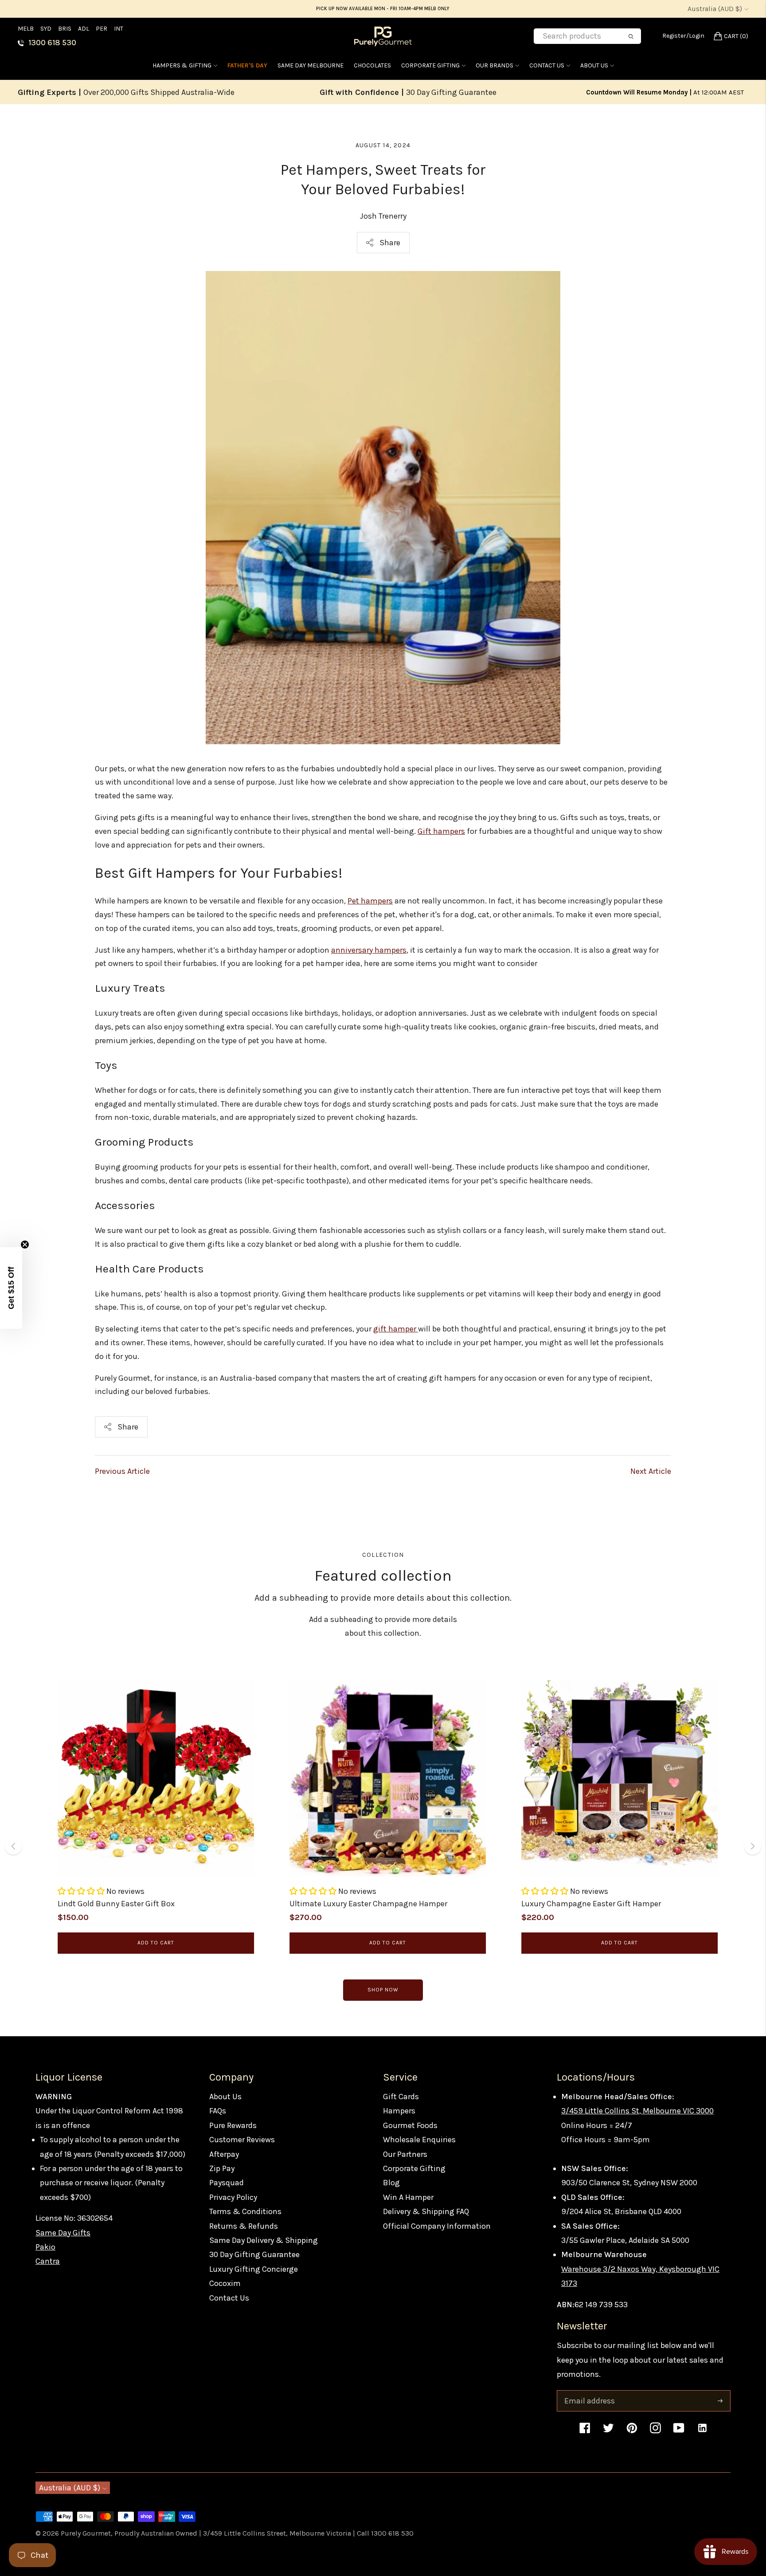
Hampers (399, 2111)
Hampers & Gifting (182, 65)
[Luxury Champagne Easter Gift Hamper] (619, 1778)
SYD (46, 29)
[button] (82, 1891)
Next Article (651, 1471)
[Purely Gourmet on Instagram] (655, 2432)
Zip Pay (222, 2168)
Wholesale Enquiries (419, 2140)
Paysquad (227, 2183)
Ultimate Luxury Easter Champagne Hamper (368, 1904)
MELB (26, 29)
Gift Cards (401, 2097)
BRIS (65, 29)
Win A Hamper (408, 2197)
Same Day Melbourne (311, 65)
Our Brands (494, 65)
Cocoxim (225, 2283)
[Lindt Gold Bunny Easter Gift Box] (156, 1778)
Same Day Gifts (63, 2233)
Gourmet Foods (410, 2125)
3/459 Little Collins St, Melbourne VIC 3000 (637, 2111)
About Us (594, 65)
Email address (589, 2392)
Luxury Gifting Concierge (254, 2269)
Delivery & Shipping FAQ (426, 2211)
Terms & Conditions (245, 2211)
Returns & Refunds (244, 2226)
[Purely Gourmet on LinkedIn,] (702, 2432)
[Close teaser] (25, 1245)
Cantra (48, 2261)
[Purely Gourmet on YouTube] (679, 2432)
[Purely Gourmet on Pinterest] (632, 2432)
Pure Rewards (233, 2125)
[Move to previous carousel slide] (13, 1846)
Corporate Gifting (430, 65)
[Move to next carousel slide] (753, 1846)
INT (119, 29)
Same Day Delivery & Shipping (264, 2240)
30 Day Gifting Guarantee (254, 2254)
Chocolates (372, 65)
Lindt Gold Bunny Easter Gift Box (116, 1904)
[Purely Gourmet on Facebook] (585, 2432)
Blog (391, 2183)
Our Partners (405, 2154)
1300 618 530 (52, 43)
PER (102, 29)
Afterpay (224, 2154)
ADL (84, 29)
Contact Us (547, 65)
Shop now (383, 1990)
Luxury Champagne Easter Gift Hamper (591, 1904)
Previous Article (122, 1471)
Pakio (45, 2247)
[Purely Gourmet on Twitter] (608, 2432)
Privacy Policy (233, 2197)
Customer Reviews (242, 2140)
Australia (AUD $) (715, 9)
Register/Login (683, 36)
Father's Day (247, 65)
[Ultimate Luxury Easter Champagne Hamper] (388, 1778)
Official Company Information (437, 2226)
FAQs (218, 2111)
